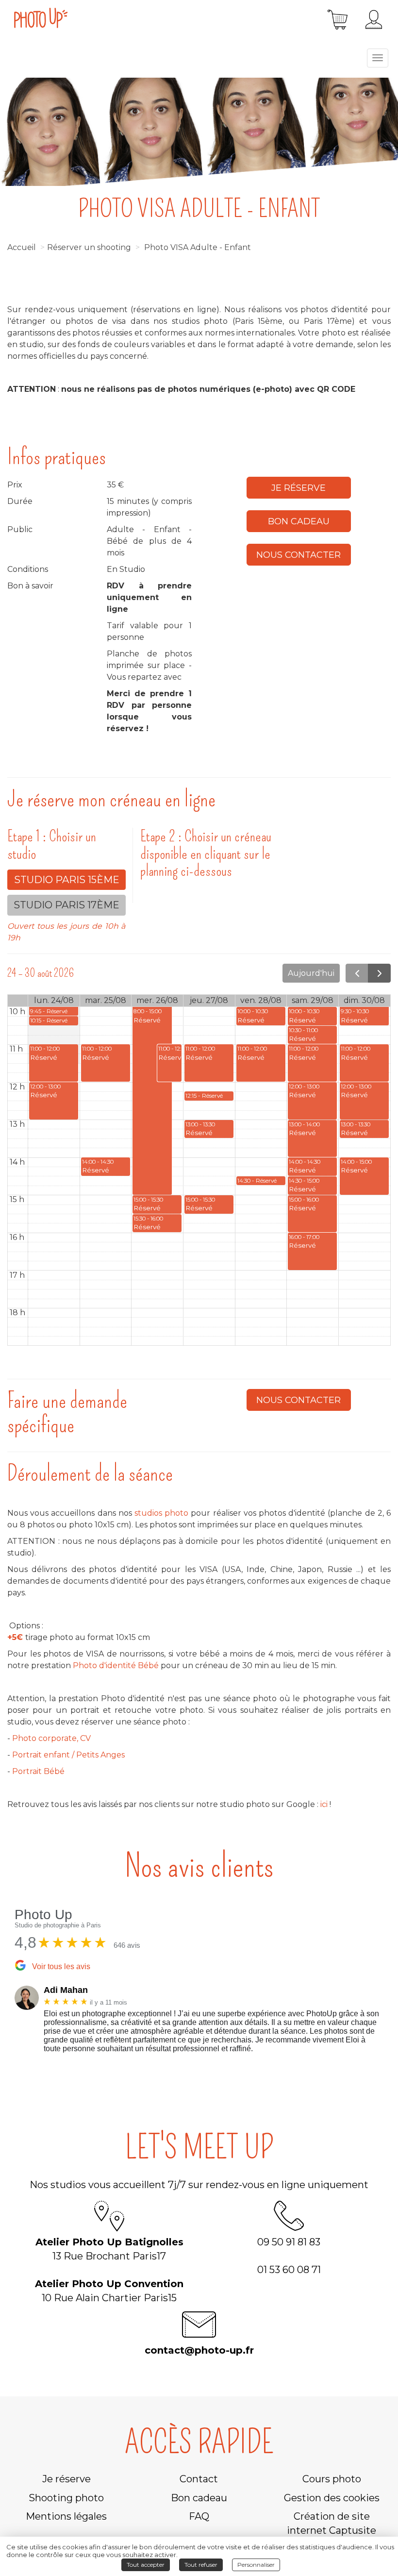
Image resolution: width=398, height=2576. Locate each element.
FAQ (199, 2516)
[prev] (357, 973)
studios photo (161, 1513)
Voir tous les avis (61, 1966)
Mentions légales (66, 2516)
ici (324, 1804)
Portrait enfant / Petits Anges (68, 1755)
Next (391, 2022)
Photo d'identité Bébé (116, 1665)
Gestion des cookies (332, 2498)
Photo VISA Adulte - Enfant (198, 247)
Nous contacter (298, 555)
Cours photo (332, 2479)
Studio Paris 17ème (66, 905)
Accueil (22, 247)
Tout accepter (146, 2565)
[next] (379, 973)
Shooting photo (66, 2498)
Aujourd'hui (311, 973)
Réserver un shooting (89, 247)
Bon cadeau (299, 521)
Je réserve (298, 488)
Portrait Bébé (39, 1771)
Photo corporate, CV (51, 1738)
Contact (199, 2479)
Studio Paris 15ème (67, 880)
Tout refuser (201, 2565)
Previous (7, 2022)
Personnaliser (256, 2565)
